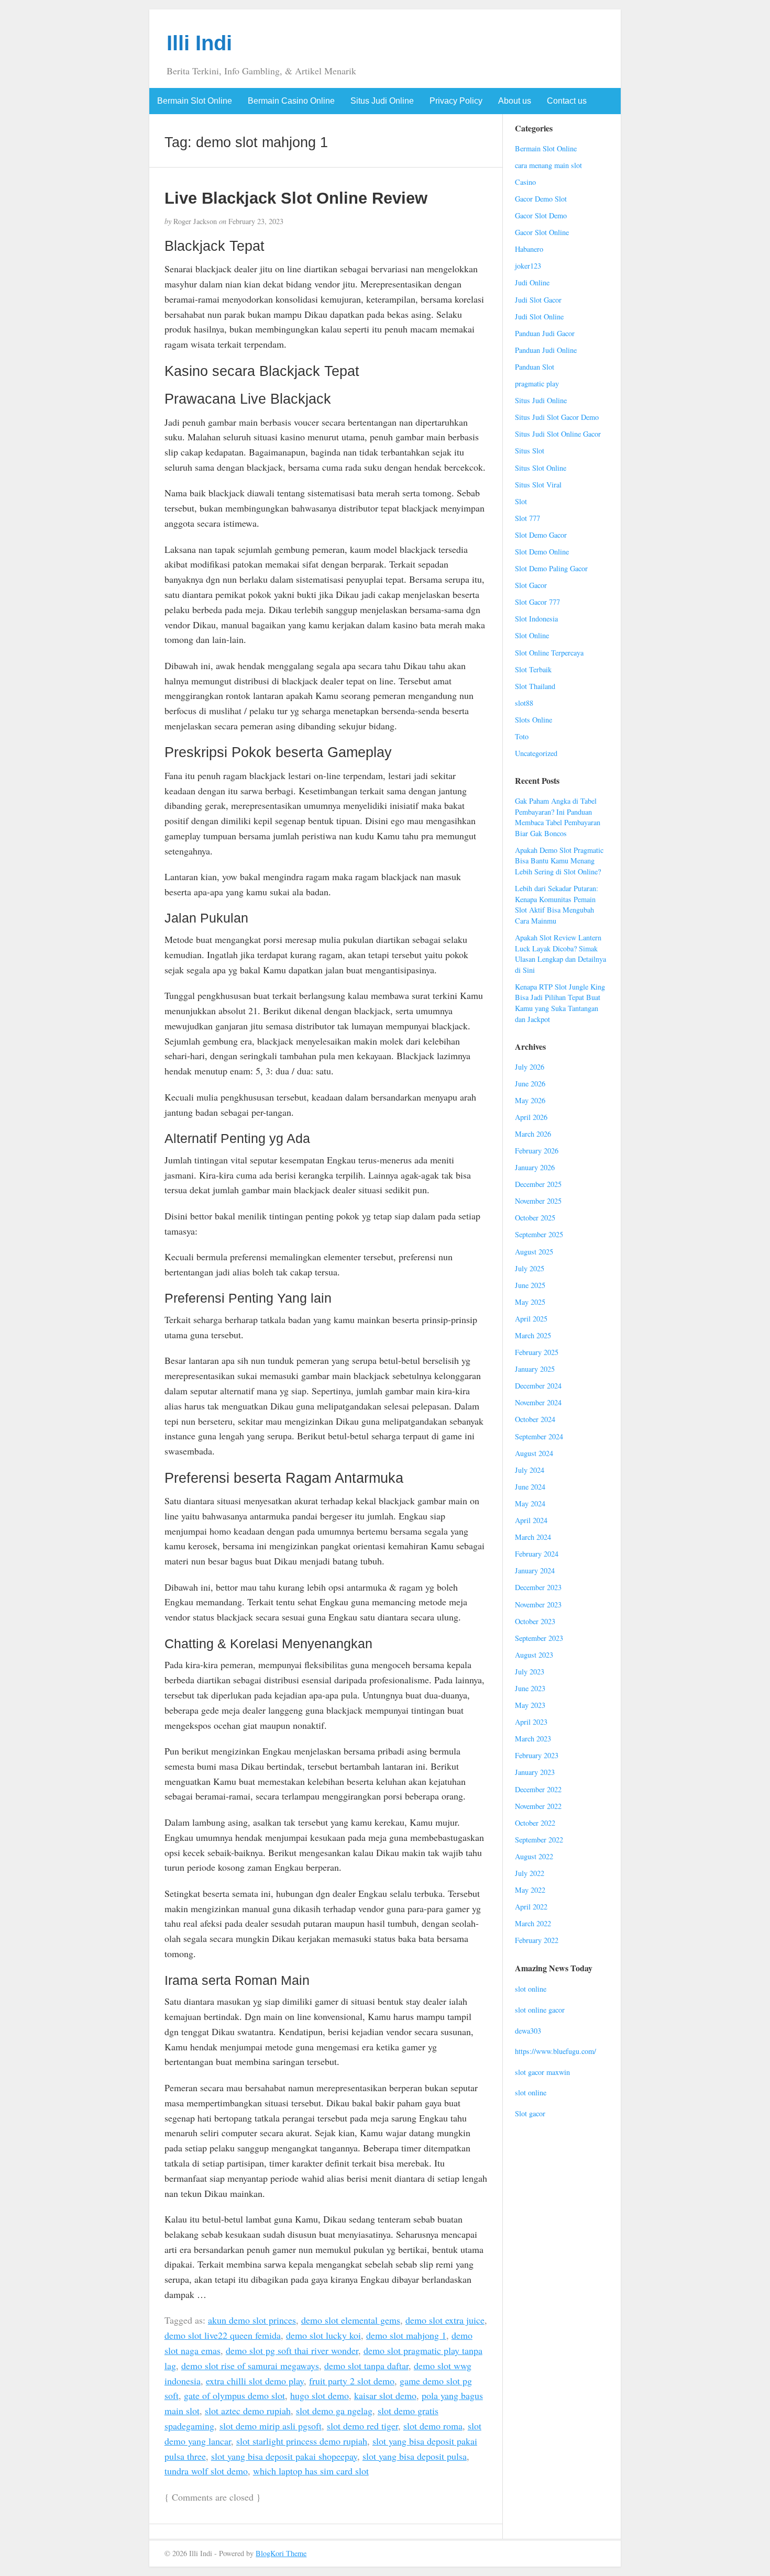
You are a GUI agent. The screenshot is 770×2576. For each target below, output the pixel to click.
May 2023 (530, 1705)
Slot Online (532, 635)
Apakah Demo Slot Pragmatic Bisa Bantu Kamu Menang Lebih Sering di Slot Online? (559, 861)
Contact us (567, 101)
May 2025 (530, 1302)
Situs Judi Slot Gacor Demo (557, 417)
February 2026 (537, 1151)
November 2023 (538, 1605)
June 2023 (530, 1688)
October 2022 (535, 1823)
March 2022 (533, 1923)
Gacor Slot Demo (541, 215)
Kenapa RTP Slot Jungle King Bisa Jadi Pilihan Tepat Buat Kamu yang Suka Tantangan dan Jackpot (560, 1003)
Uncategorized (536, 753)
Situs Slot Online (541, 468)
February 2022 (537, 1940)
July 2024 (530, 1470)
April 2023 (531, 1722)
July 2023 (530, 1672)
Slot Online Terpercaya (549, 653)
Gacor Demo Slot (541, 199)
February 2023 (537, 1755)
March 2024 (533, 1537)
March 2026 (533, 1134)
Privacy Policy (456, 101)
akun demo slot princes (252, 2320)
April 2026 (531, 1117)
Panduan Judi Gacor (545, 333)
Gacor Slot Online (542, 232)
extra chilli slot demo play (255, 2381)
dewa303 (528, 2031)
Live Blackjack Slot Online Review (296, 198)
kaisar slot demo (385, 2395)
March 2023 (533, 1739)
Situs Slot (530, 451)
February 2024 (537, 1554)
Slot (521, 501)
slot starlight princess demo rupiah (302, 2441)
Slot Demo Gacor (541, 535)
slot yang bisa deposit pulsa (415, 2456)
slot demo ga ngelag (334, 2411)
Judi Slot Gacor (538, 300)
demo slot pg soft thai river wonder (292, 2350)
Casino (525, 182)
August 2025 (534, 1252)
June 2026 (530, 1084)
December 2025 (538, 1184)
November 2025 (538, 1201)
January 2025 (535, 1369)
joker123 (528, 266)
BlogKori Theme (281, 2553)
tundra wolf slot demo (206, 2471)
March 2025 (533, 1335)
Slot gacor (530, 2113)
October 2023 (535, 1621)
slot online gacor (540, 2010)
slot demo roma (433, 2426)
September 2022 (539, 1840)
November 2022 (538, 1806)
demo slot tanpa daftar (366, 2366)
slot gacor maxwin (542, 2072)
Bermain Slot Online (195, 101)
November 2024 (538, 1402)
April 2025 (531, 1319)
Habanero (529, 249)
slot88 (524, 703)
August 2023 (534, 1655)
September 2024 (539, 1436)
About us (515, 101)
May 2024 (530, 1503)
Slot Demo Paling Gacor (551, 568)
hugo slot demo (320, 2395)
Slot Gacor (531, 585)
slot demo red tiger (362, 2426)
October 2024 (535, 1419)
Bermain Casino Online (291, 101)
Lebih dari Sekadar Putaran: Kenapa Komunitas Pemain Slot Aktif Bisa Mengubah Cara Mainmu (557, 904)
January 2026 (535, 1167)
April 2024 (531, 1520)
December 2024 (538, 1386)
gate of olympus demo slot (234, 2395)
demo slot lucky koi (323, 2335)
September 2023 (539, 1638)
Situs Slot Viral (538, 485)
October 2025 (535, 1218)
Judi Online (532, 282)
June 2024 (530, 1487)
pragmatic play (537, 384)
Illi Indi (199, 43)
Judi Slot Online (539, 317)
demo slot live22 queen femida (223, 2335)
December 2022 (538, 1789)
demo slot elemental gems (351, 2320)
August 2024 (534, 1453)
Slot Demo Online (542, 552)
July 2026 (530, 1067)
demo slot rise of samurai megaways (250, 2366)
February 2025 (537, 1352)
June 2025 (530, 1285)
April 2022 (531, 1907)
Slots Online (533, 720)
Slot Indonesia (536, 619)
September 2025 (539, 1234)
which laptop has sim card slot (311, 2471)
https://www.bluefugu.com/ (555, 2051)
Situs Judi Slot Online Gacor (558, 434)
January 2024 (535, 1570)
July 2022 (530, 1873)
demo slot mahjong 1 (406, 2335)
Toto (522, 736)
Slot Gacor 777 (537, 602)
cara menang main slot (548, 165)
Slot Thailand (535, 686)
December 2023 (538, 1587)
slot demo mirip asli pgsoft (271, 2426)
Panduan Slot (535, 367)
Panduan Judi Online (546, 350)
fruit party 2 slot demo (352, 2381)
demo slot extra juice (445, 2320)
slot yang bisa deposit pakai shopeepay (284, 2456)
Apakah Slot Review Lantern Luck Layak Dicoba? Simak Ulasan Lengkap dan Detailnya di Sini (560, 954)
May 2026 (530, 1100)
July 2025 (530, 1268)
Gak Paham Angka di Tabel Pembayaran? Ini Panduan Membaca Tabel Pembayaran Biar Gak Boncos (558, 817)
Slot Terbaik (533, 669)
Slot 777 (527, 518)
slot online (531, 1989)
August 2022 (534, 1856)
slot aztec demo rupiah (248, 2411)
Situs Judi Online (382, 101)
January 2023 (535, 1772)
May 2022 (530, 1890)
